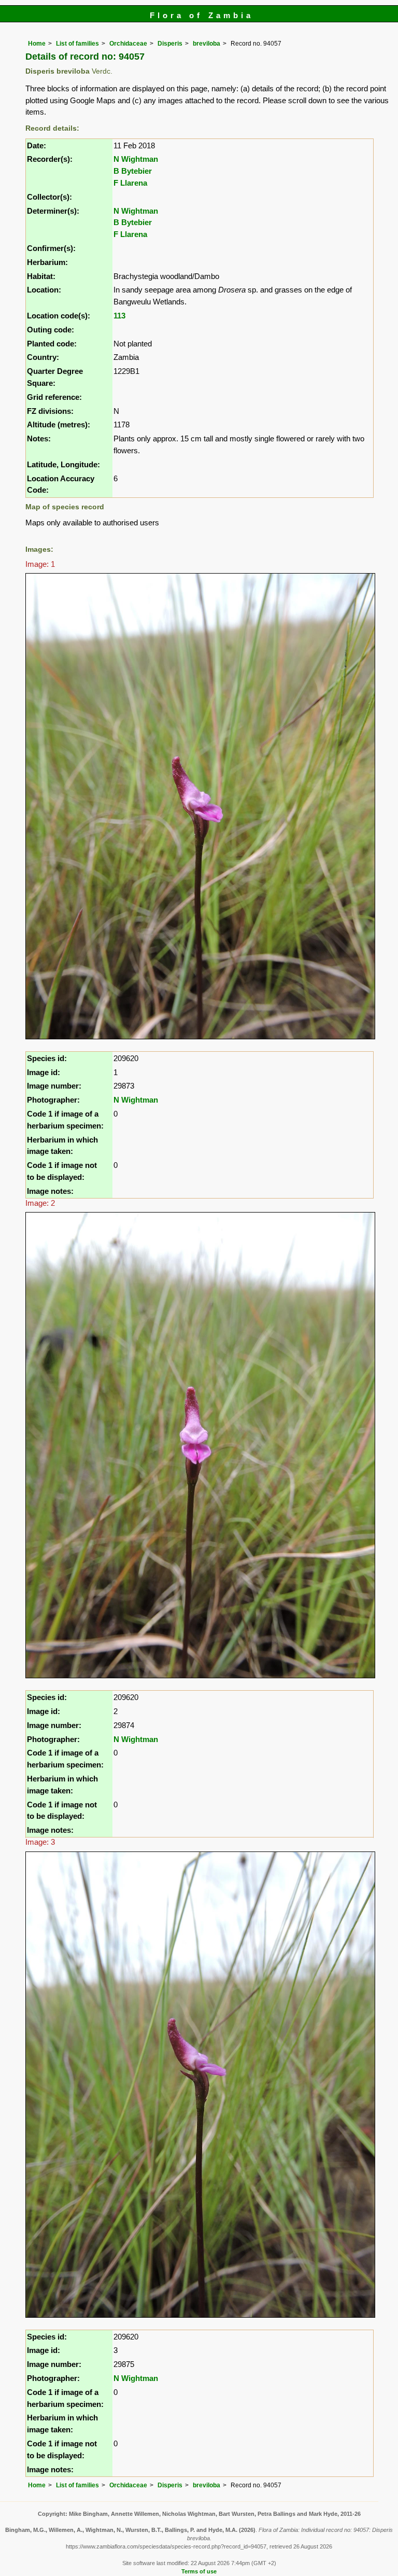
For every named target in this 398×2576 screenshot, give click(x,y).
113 (119, 316)
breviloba (207, 44)
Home (37, 44)
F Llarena (130, 183)
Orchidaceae (128, 44)
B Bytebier (133, 171)
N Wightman (136, 159)
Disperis (170, 44)
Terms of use (199, 2571)
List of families (77, 44)
